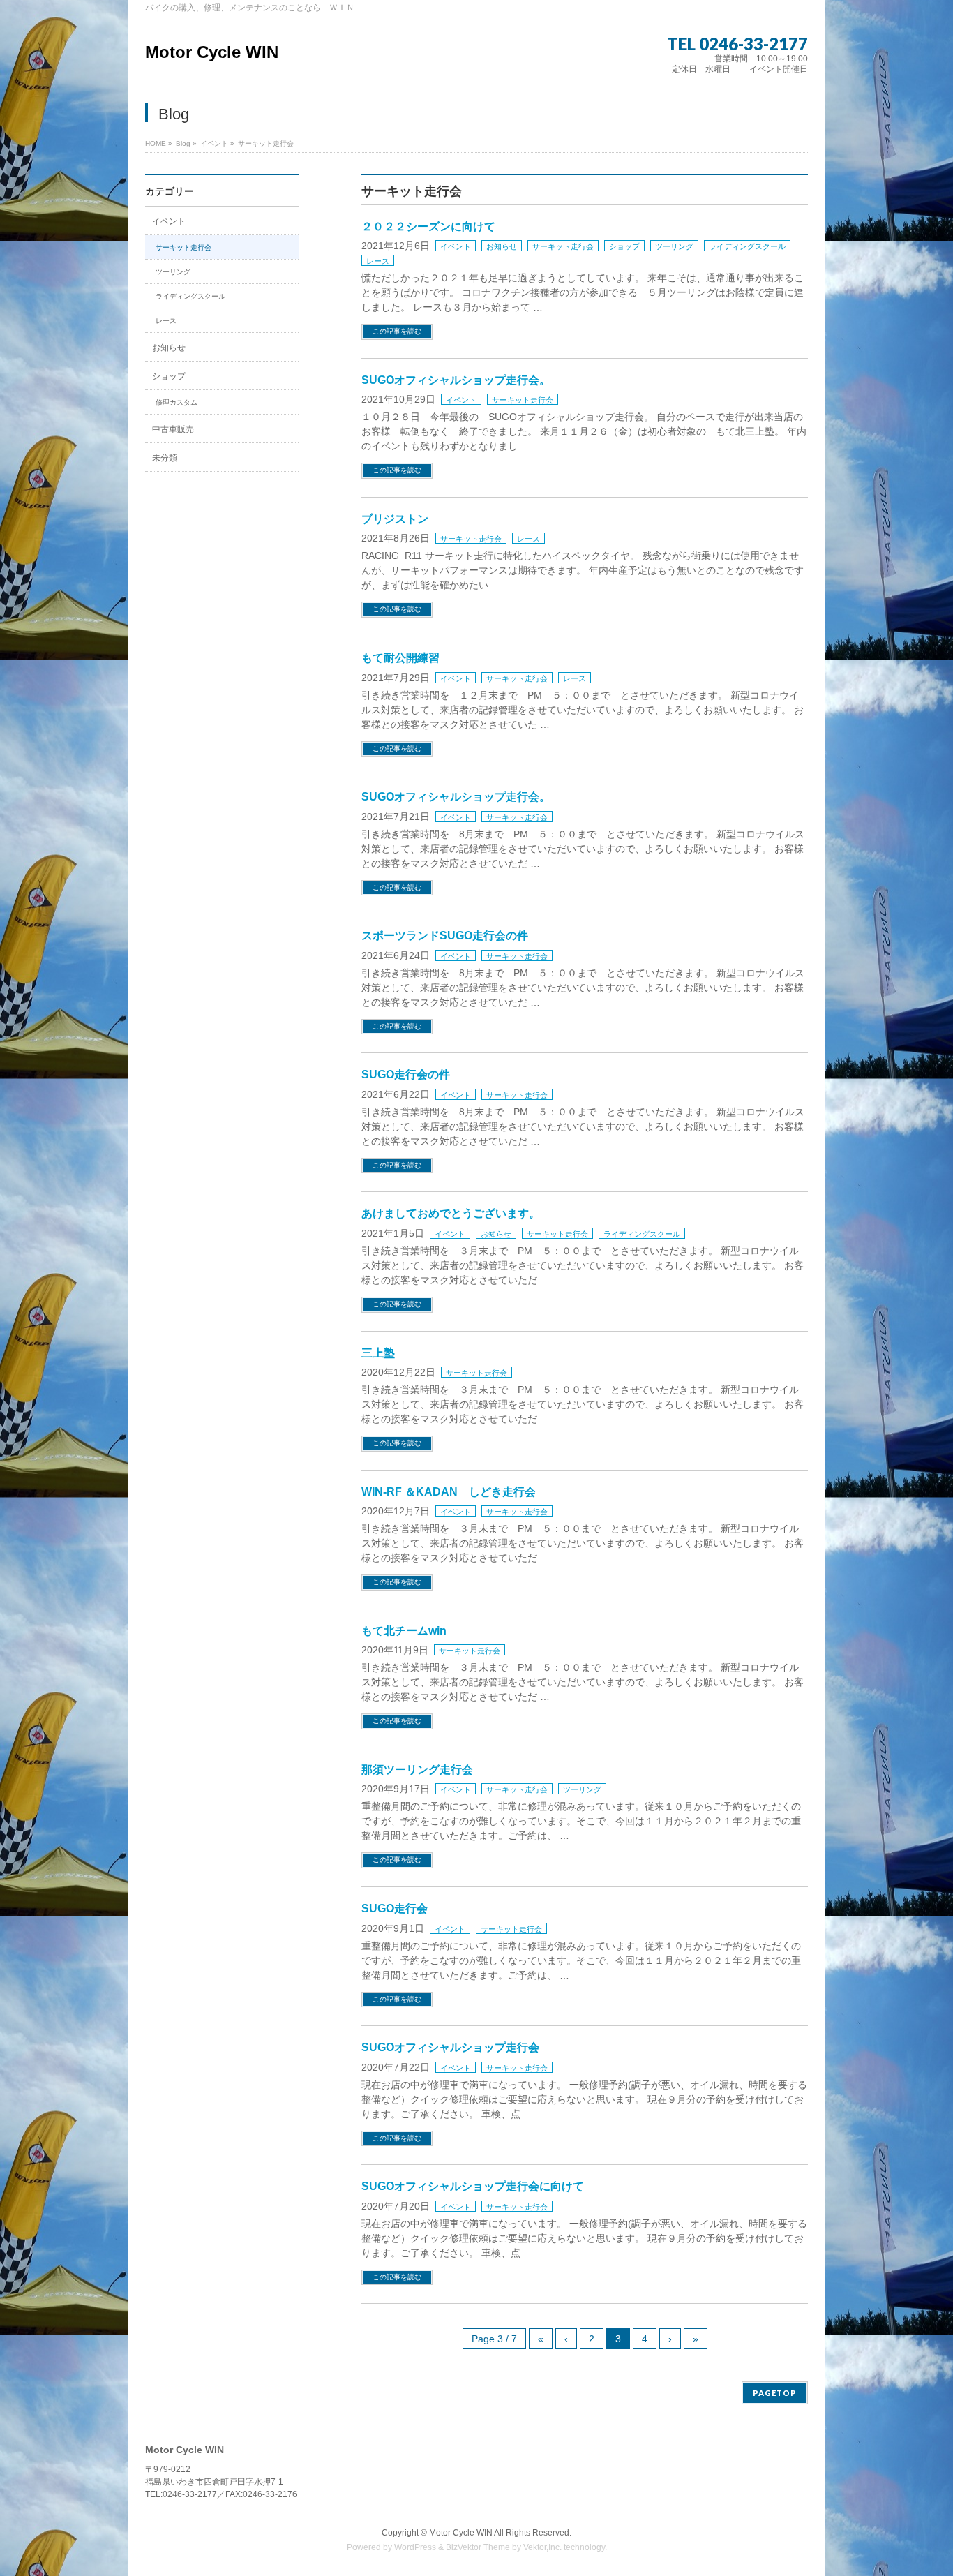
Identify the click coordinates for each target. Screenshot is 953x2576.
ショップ (624, 246)
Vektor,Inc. (542, 2547)
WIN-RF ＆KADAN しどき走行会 (449, 1492)
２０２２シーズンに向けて (428, 226)
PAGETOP (775, 2393)
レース (378, 261)
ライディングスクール (747, 246)
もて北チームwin (404, 1631)
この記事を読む (397, 331)
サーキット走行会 (563, 246)
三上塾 (378, 1353)
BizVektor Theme (478, 2547)
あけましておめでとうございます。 (451, 1213)
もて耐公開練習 (400, 658)
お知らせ (502, 246)
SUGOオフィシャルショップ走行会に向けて (473, 2186)
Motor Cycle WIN (212, 52)
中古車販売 (173, 429)
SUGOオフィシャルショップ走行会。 (456, 380)
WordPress (415, 2547)
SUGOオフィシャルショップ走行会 (450, 2047)
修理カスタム (177, 402)
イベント (214, 143)
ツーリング (674, 246)
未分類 (165, 458)
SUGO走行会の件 (406, 1074)
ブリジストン (395, 519)
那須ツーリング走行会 (417, 1770)
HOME (156, 143)
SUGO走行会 (395, 1908)
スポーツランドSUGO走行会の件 (445, 936)
